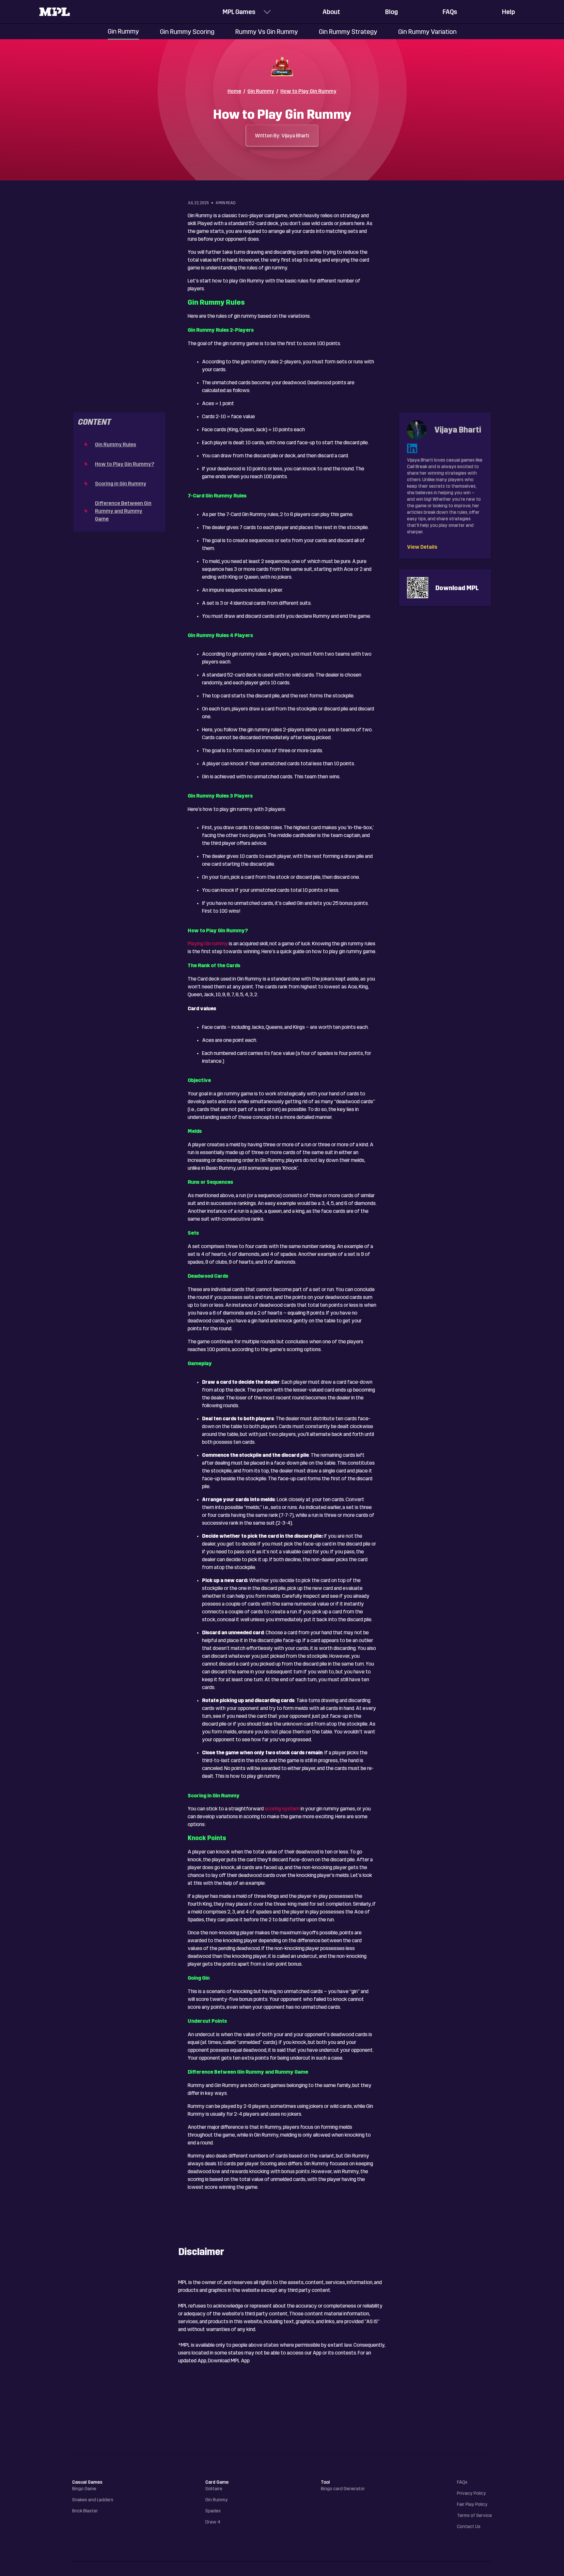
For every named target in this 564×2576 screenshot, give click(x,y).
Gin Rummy (123, 31)
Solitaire (214, 2489)
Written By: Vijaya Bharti (282, 136)
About (331, 12)
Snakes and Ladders (93, 2500)
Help (509, 12)
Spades (213, 2511)
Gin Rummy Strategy (348, 32)
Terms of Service (474, 2515)
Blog (392, 12)
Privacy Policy (471, 2493)
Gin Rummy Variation (427, 32)
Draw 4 (213, 2522)
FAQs (450, 12)
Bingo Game (84, 2489)
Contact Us (469, 2527)
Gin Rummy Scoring (187, 32)
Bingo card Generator (343, 2489)
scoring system (282, 1809)
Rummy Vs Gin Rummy (267, 32)
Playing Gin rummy (208, 944)
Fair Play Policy (472, 2504)
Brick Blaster (85, 2511)
